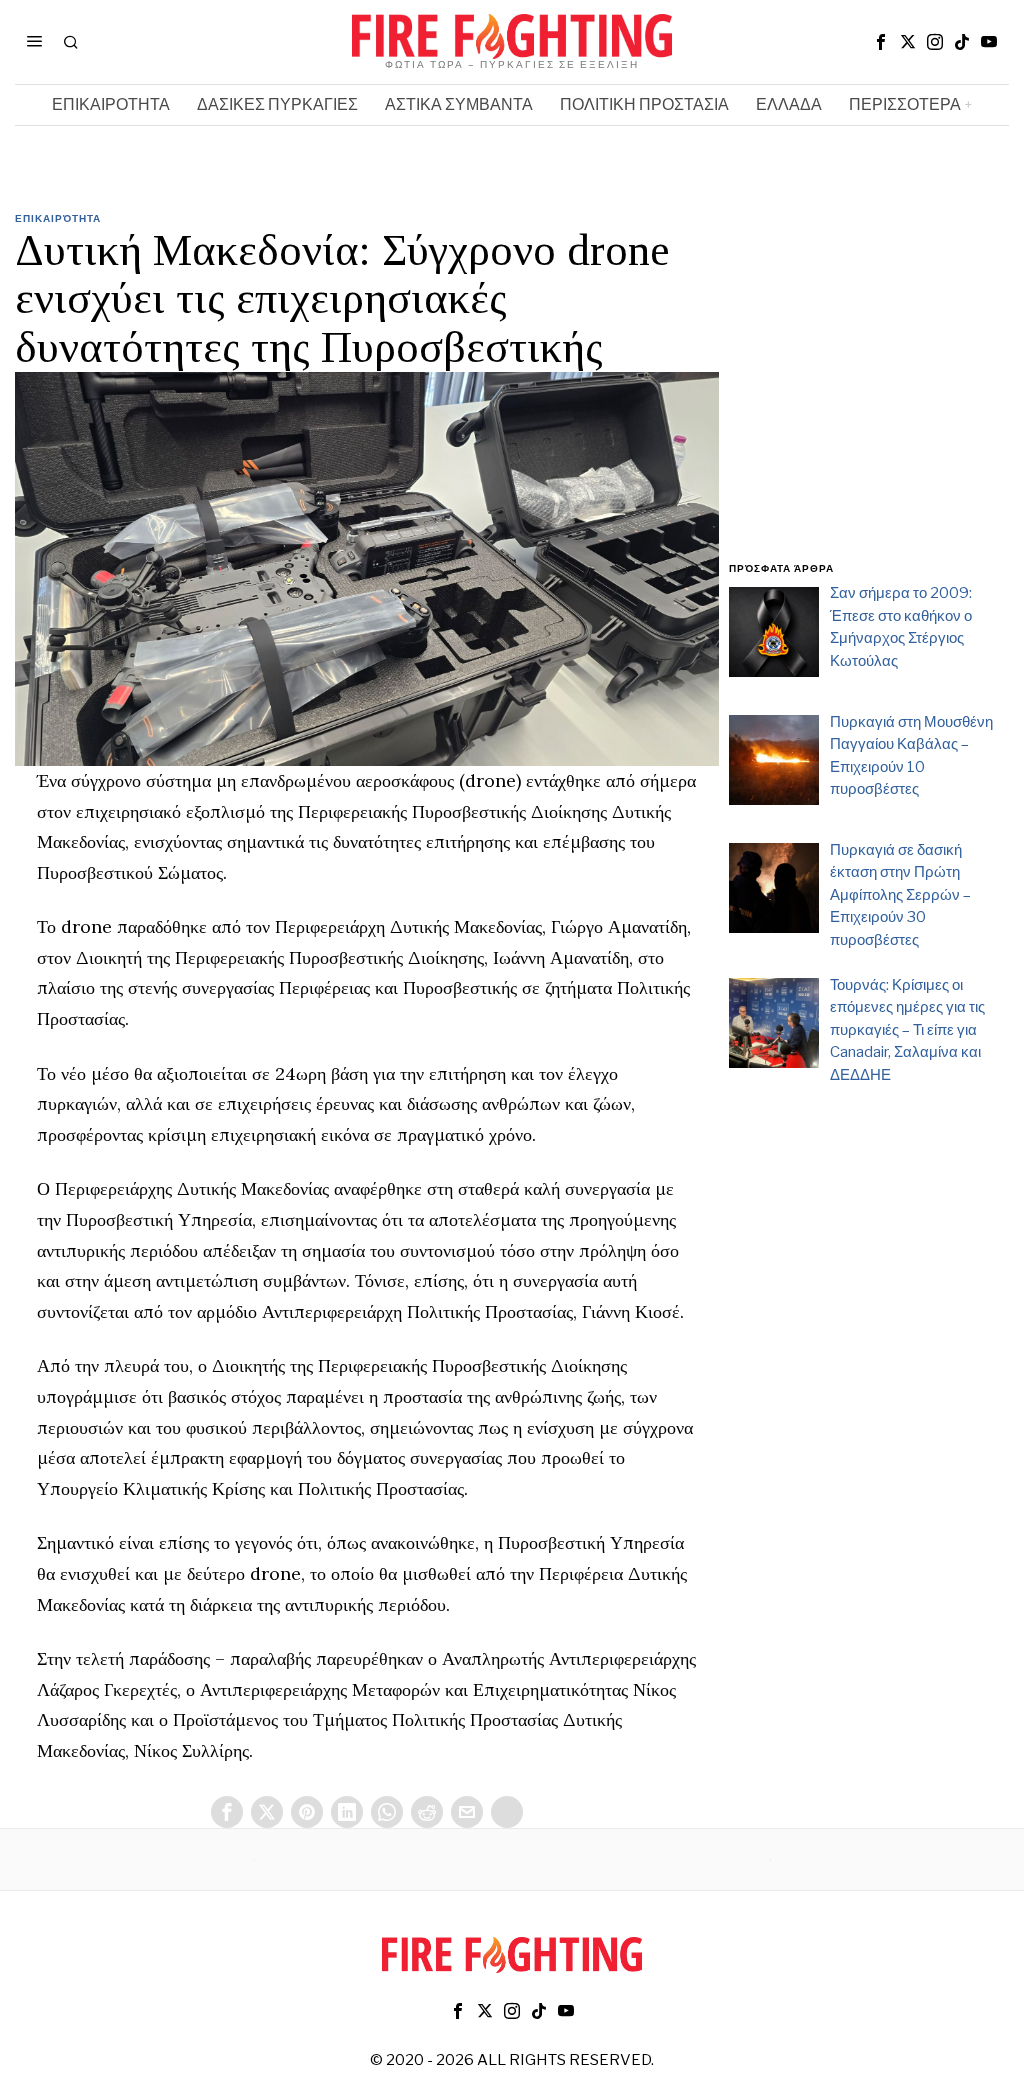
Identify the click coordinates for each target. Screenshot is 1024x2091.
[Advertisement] (869, 398)
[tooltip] (881, 42)
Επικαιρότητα (58, 218)
